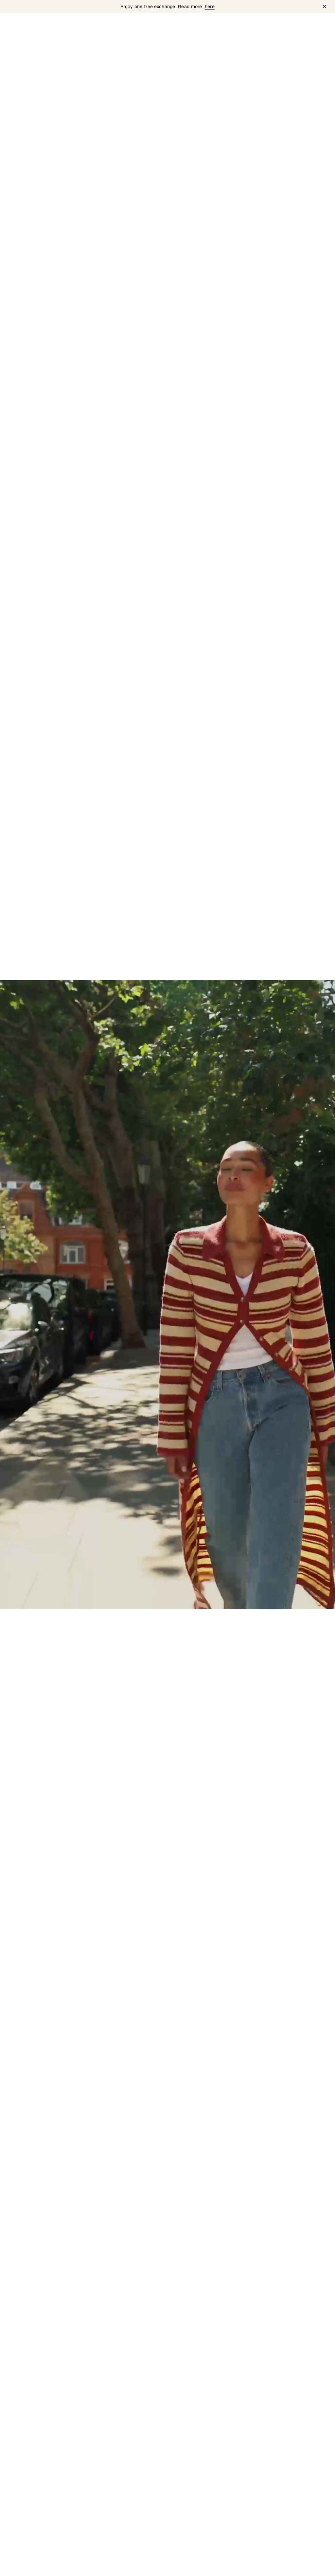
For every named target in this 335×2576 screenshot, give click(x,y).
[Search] (266, 25)
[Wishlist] (283, 25)
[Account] (300, 25)
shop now (23, 2563)
